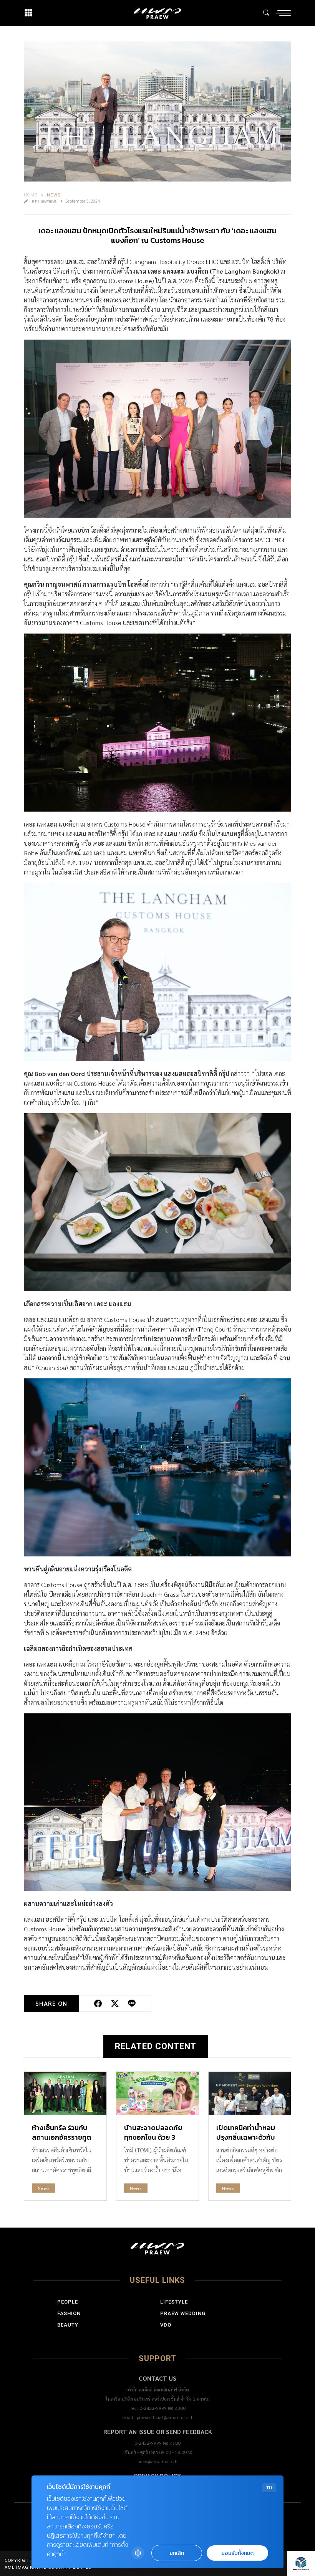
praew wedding (183, 2313)
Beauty (68, 2325)
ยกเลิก (177, 2553)
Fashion (69, 2313)
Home (31, 195)
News (54, 195)
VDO (166, 2325)
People (68, 2302)
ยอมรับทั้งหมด (237, 2553)
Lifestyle (174, 2302)
